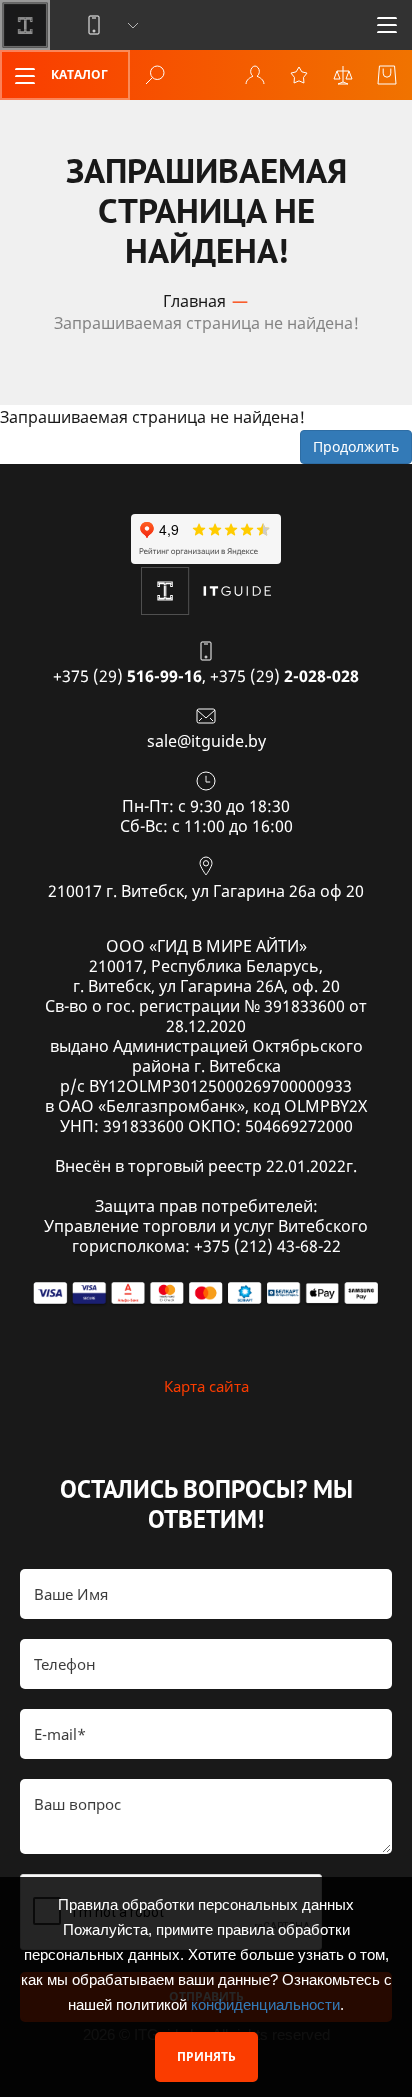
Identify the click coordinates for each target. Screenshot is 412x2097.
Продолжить (356, 446)
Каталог (78, 74)
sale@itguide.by (206, 741)
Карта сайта (206, 1386)
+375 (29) (127, 676)
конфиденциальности (265, 2004)
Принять (206, 2056)
